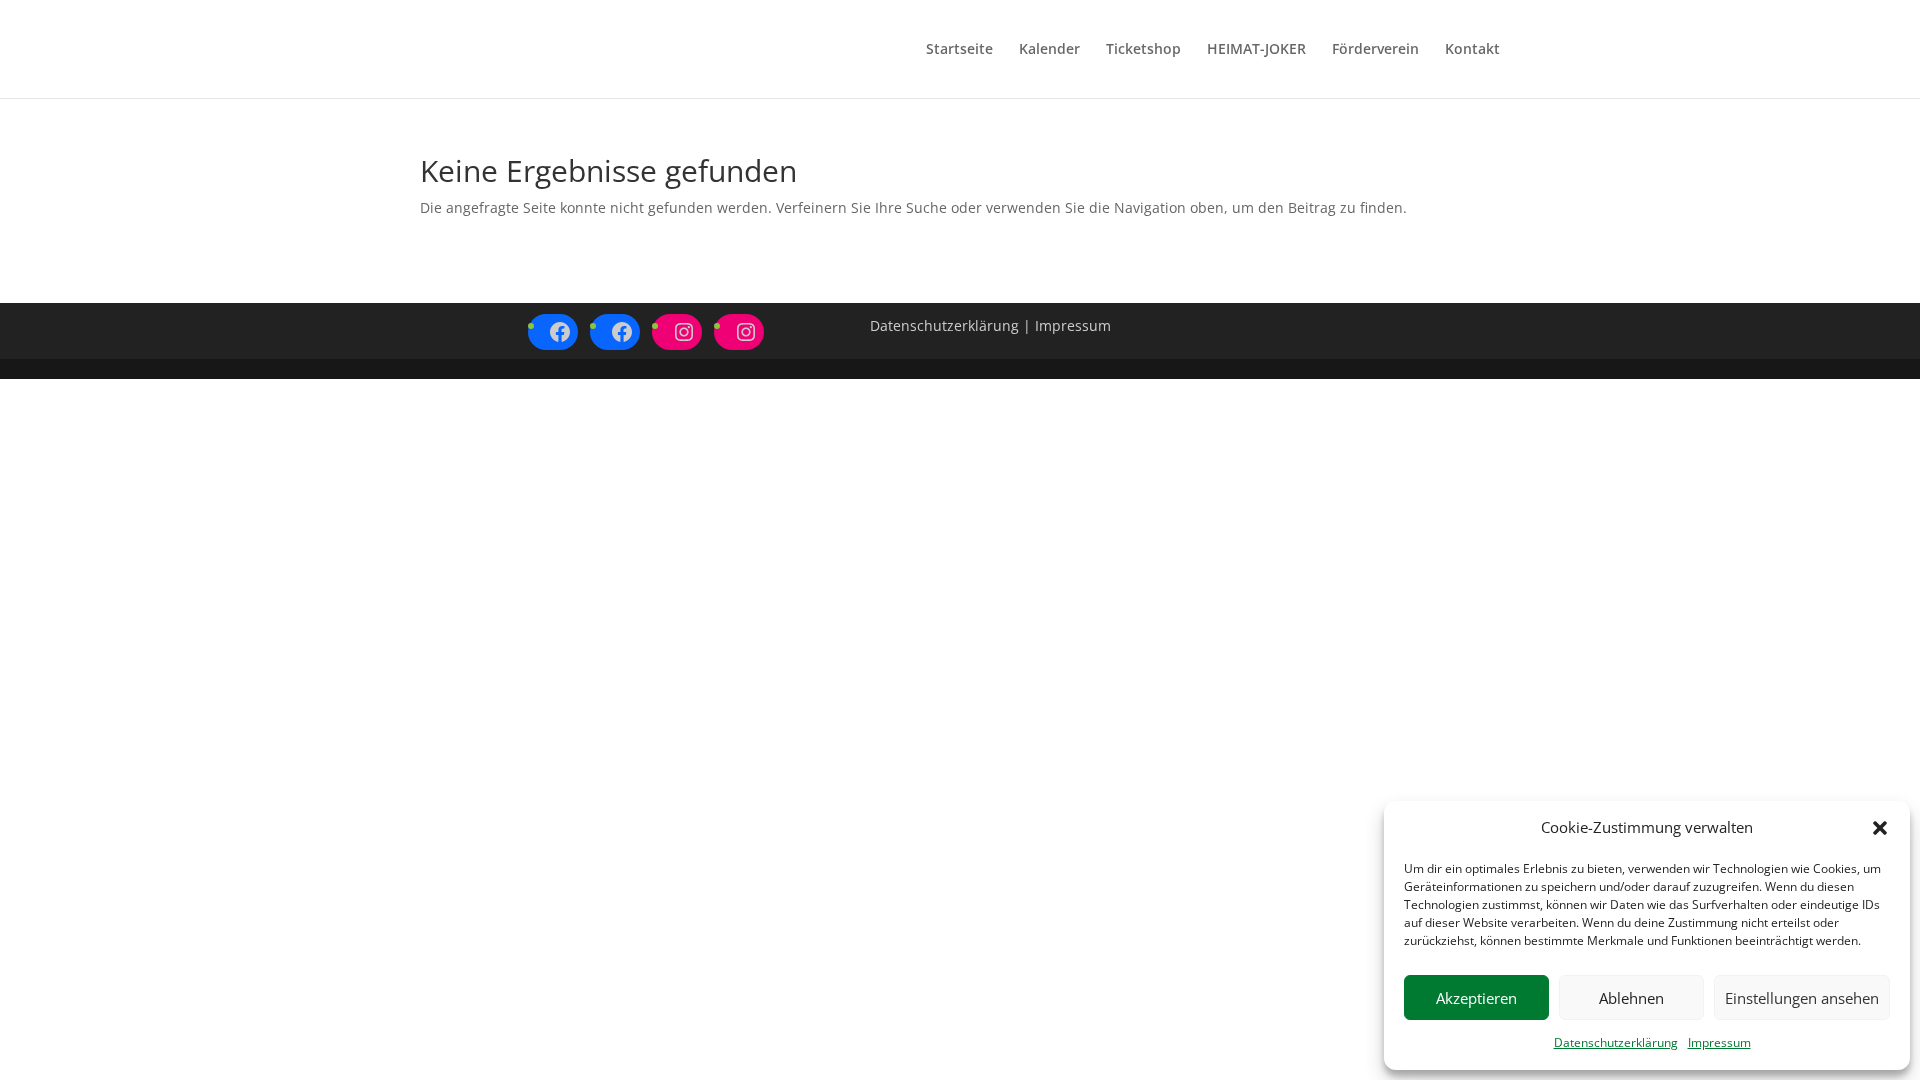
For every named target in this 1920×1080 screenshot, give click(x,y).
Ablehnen (1631, 998)
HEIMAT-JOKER (1256, 50)
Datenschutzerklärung (1616, 1042)
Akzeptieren (1476, 998)
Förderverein (1375, 50)
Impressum (1719, 1042)
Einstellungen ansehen (1802, 998)
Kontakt (1472, 50)
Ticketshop (1143, 50)
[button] (1880, 828)
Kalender (1049, 50)
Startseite (959, 50)
